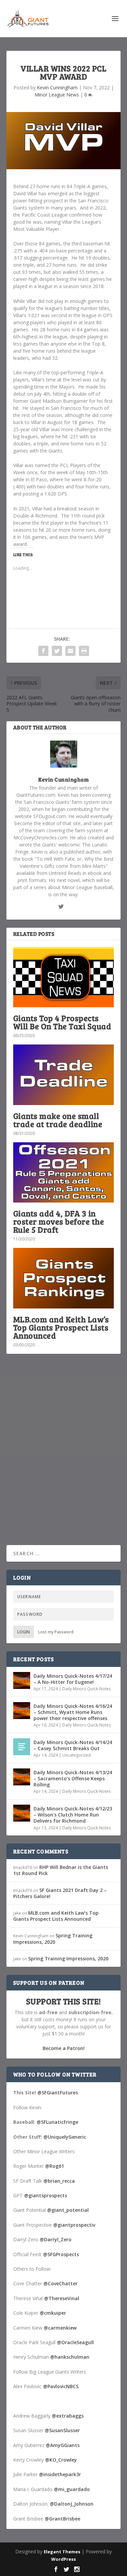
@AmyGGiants (63, 2445)
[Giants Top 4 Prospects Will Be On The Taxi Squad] (64, 977)
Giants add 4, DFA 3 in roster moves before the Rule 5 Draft (59, 1221)
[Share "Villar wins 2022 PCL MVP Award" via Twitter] (57, 651)
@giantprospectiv (74, 2225)
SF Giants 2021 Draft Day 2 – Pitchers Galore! (60, 1893)
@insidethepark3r (60, 2474)
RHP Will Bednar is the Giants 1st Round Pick (61, 1870)
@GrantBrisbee (62, 2519)
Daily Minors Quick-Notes (87, 1689)
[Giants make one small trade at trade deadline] (64, 1075)
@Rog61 (55, 2166)
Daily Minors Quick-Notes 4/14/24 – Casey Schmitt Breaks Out (73, 1745)
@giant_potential (68, 2210)
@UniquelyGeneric (65, 2137)
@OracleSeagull (75, 2342)
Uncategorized (77, 1755)
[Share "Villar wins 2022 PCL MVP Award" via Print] (84, 651)
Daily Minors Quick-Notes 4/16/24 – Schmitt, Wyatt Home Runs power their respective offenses (73, 1712)
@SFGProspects (61, 2254)
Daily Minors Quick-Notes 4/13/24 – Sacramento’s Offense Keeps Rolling (73, 1778)
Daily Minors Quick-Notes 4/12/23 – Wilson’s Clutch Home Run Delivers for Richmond (73, 1815)
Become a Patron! (64, 2048)
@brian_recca (59, 2181)
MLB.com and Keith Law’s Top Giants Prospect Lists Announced (61, 1327)
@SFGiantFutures (58, 2093)
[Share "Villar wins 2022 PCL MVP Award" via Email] (70, 651)
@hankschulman (70, 2357)
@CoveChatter (60, 2283)
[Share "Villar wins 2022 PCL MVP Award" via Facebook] (43, 651)
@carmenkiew (60, 2328)
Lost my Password (56, 1632)
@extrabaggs (68, 2416)
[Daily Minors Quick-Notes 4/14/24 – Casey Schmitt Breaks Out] (22, 1747)
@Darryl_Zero (56, 2239)
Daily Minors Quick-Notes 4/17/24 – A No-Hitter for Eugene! (73, 1679)
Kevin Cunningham (57, 87)
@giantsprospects (46, 2195)
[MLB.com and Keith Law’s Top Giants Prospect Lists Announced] (64, 1278)
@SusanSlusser (62, 2430)
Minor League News (57, 95)
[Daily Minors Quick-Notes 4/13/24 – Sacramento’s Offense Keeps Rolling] (22, 1777)
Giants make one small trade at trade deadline (58, 1120)
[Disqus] (64, 1459)
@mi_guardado (72, 2489)
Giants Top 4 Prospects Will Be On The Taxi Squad (62, 1022)
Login (24, 1632)
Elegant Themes (62, 2552)
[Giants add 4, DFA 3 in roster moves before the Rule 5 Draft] (64, 1173)
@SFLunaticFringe (57, 2122)
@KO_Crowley (61, 2460)
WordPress (63, 2559)
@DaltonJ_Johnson (72, 2504)
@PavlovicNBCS (61, 2386)
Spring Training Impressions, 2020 (53, 1939)
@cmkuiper (53, 2313)
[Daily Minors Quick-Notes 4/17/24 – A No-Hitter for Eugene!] (22, 1680)
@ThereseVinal (62, 2298)
